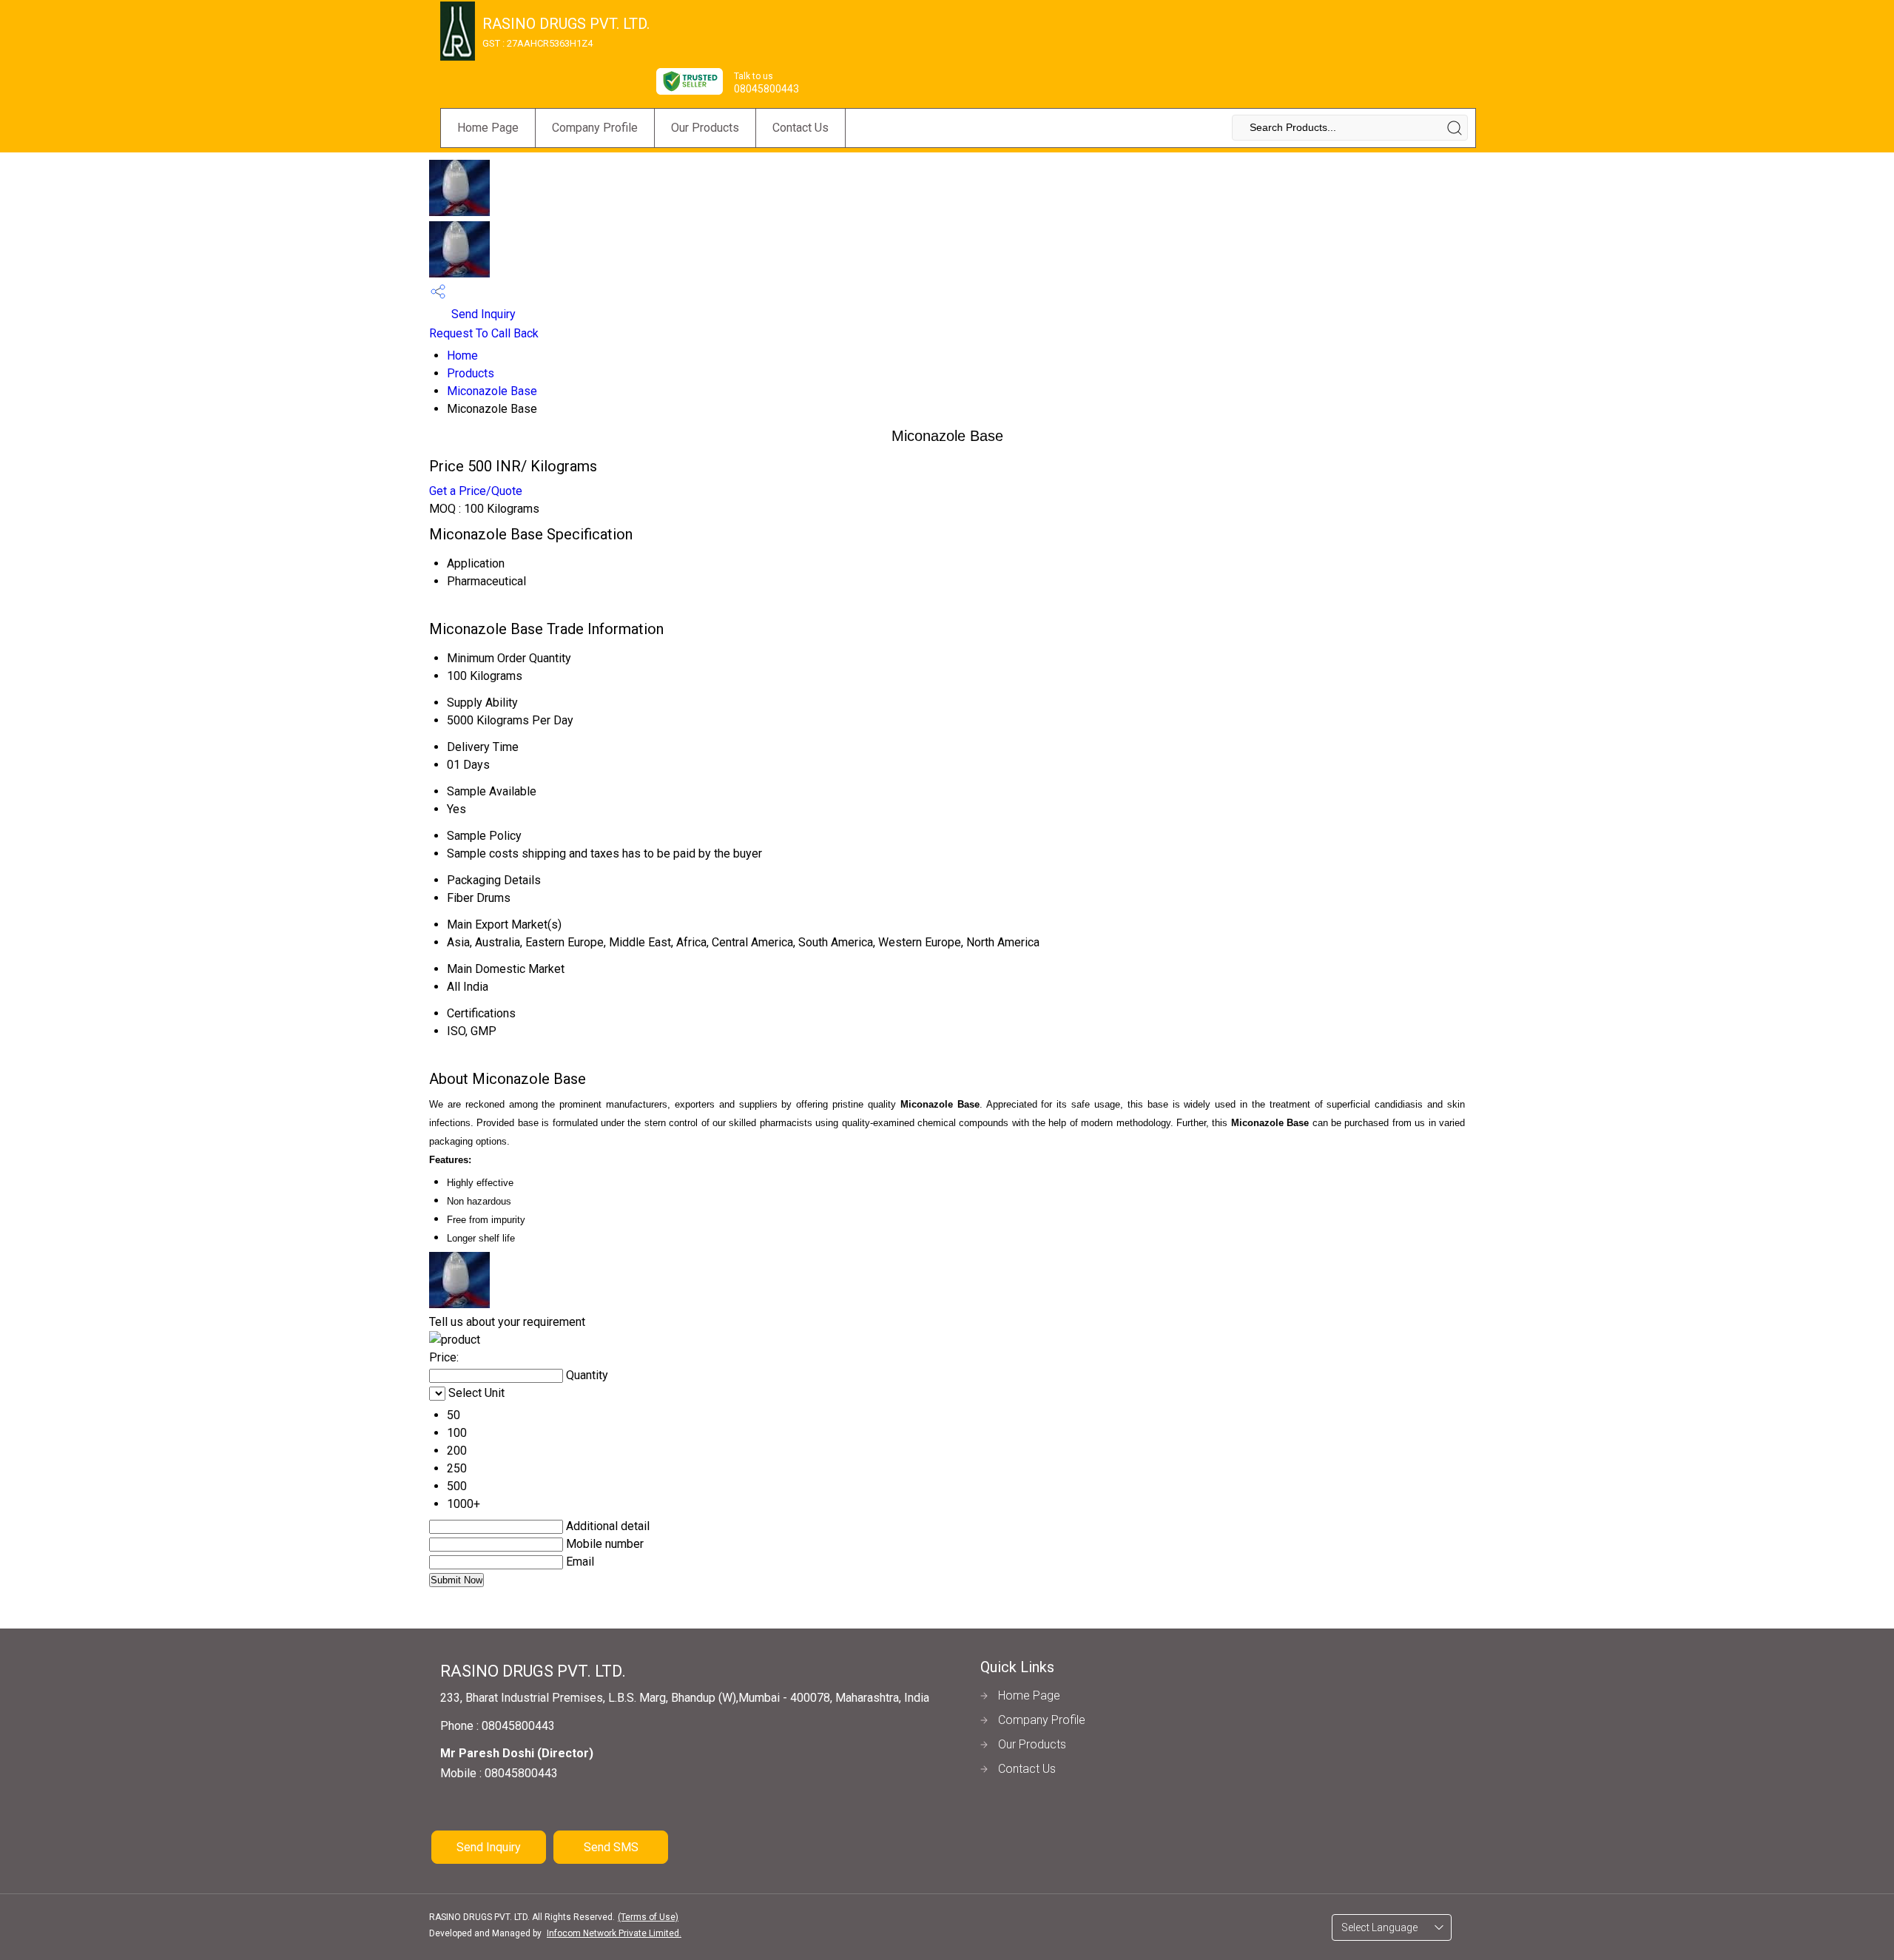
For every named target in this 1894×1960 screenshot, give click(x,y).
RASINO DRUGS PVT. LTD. (566, 32)
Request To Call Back (484, 333)
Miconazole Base (492, 391)
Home (462, 356)
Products (471, 373)
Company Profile (595, 128)
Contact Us (801, 128)
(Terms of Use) (648, 1917)
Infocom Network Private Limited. (614, 1933)
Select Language (1379, 1927)
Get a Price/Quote (476, 491)
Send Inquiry (482, 314)
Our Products (705, 128)
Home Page (488, 128)
